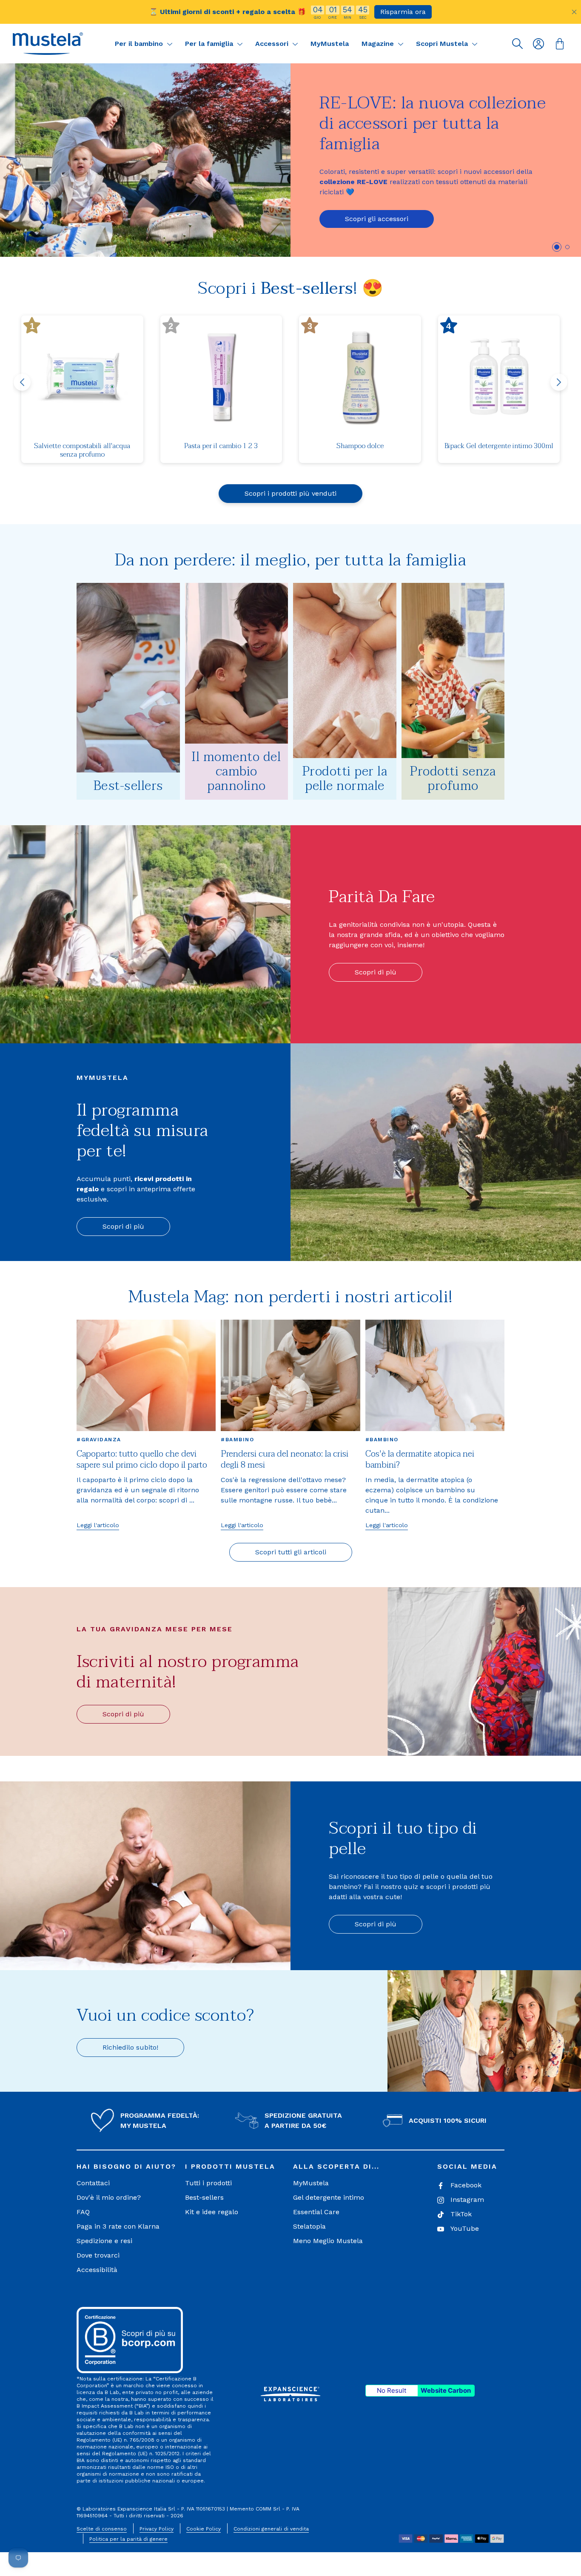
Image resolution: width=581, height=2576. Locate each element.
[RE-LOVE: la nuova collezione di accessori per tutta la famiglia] (145, 160)
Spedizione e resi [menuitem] (104, 2241)
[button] (48, 44)
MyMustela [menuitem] (311, 2183)
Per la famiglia (210, 44)
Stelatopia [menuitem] (309, 2226)
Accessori (273, 44)
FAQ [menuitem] (83, 2212)
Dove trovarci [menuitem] (98, 2255)
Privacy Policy (157, 2529)
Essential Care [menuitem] (316, 2212)
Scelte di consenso (102, 2529)
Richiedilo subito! (130, 2047)
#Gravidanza (99, 1440)
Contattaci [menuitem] (93, 2183)
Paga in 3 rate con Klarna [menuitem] (118, 2226)
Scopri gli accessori (377, 219)
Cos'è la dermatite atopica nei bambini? (420, 1460)
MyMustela (330, 44)
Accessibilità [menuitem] (97, 2270)
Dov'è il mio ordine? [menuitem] (109, 2197)
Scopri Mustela (443, 44)
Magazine (379, 44)
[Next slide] (559, 382)
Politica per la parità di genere (128, 2539)
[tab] (557, 247)
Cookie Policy (204, 2529)
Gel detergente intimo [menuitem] (329, 2197)
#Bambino (237, 1440)
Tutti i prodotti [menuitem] (208, 2183)
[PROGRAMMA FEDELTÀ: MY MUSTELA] (103, 2121)
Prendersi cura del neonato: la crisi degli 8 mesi (285, 1460)
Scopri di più (376, 972)
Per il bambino (140, 44)
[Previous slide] (22, 382)
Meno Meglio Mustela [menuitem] (328, 2241)
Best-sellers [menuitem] (204, 2197)
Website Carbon (446, 2390)
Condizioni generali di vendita (271, 2529)
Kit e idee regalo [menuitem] (212, 2212)
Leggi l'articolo (98, 1525)
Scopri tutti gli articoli (291, 1552)
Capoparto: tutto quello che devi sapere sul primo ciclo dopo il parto (142, 1460)
